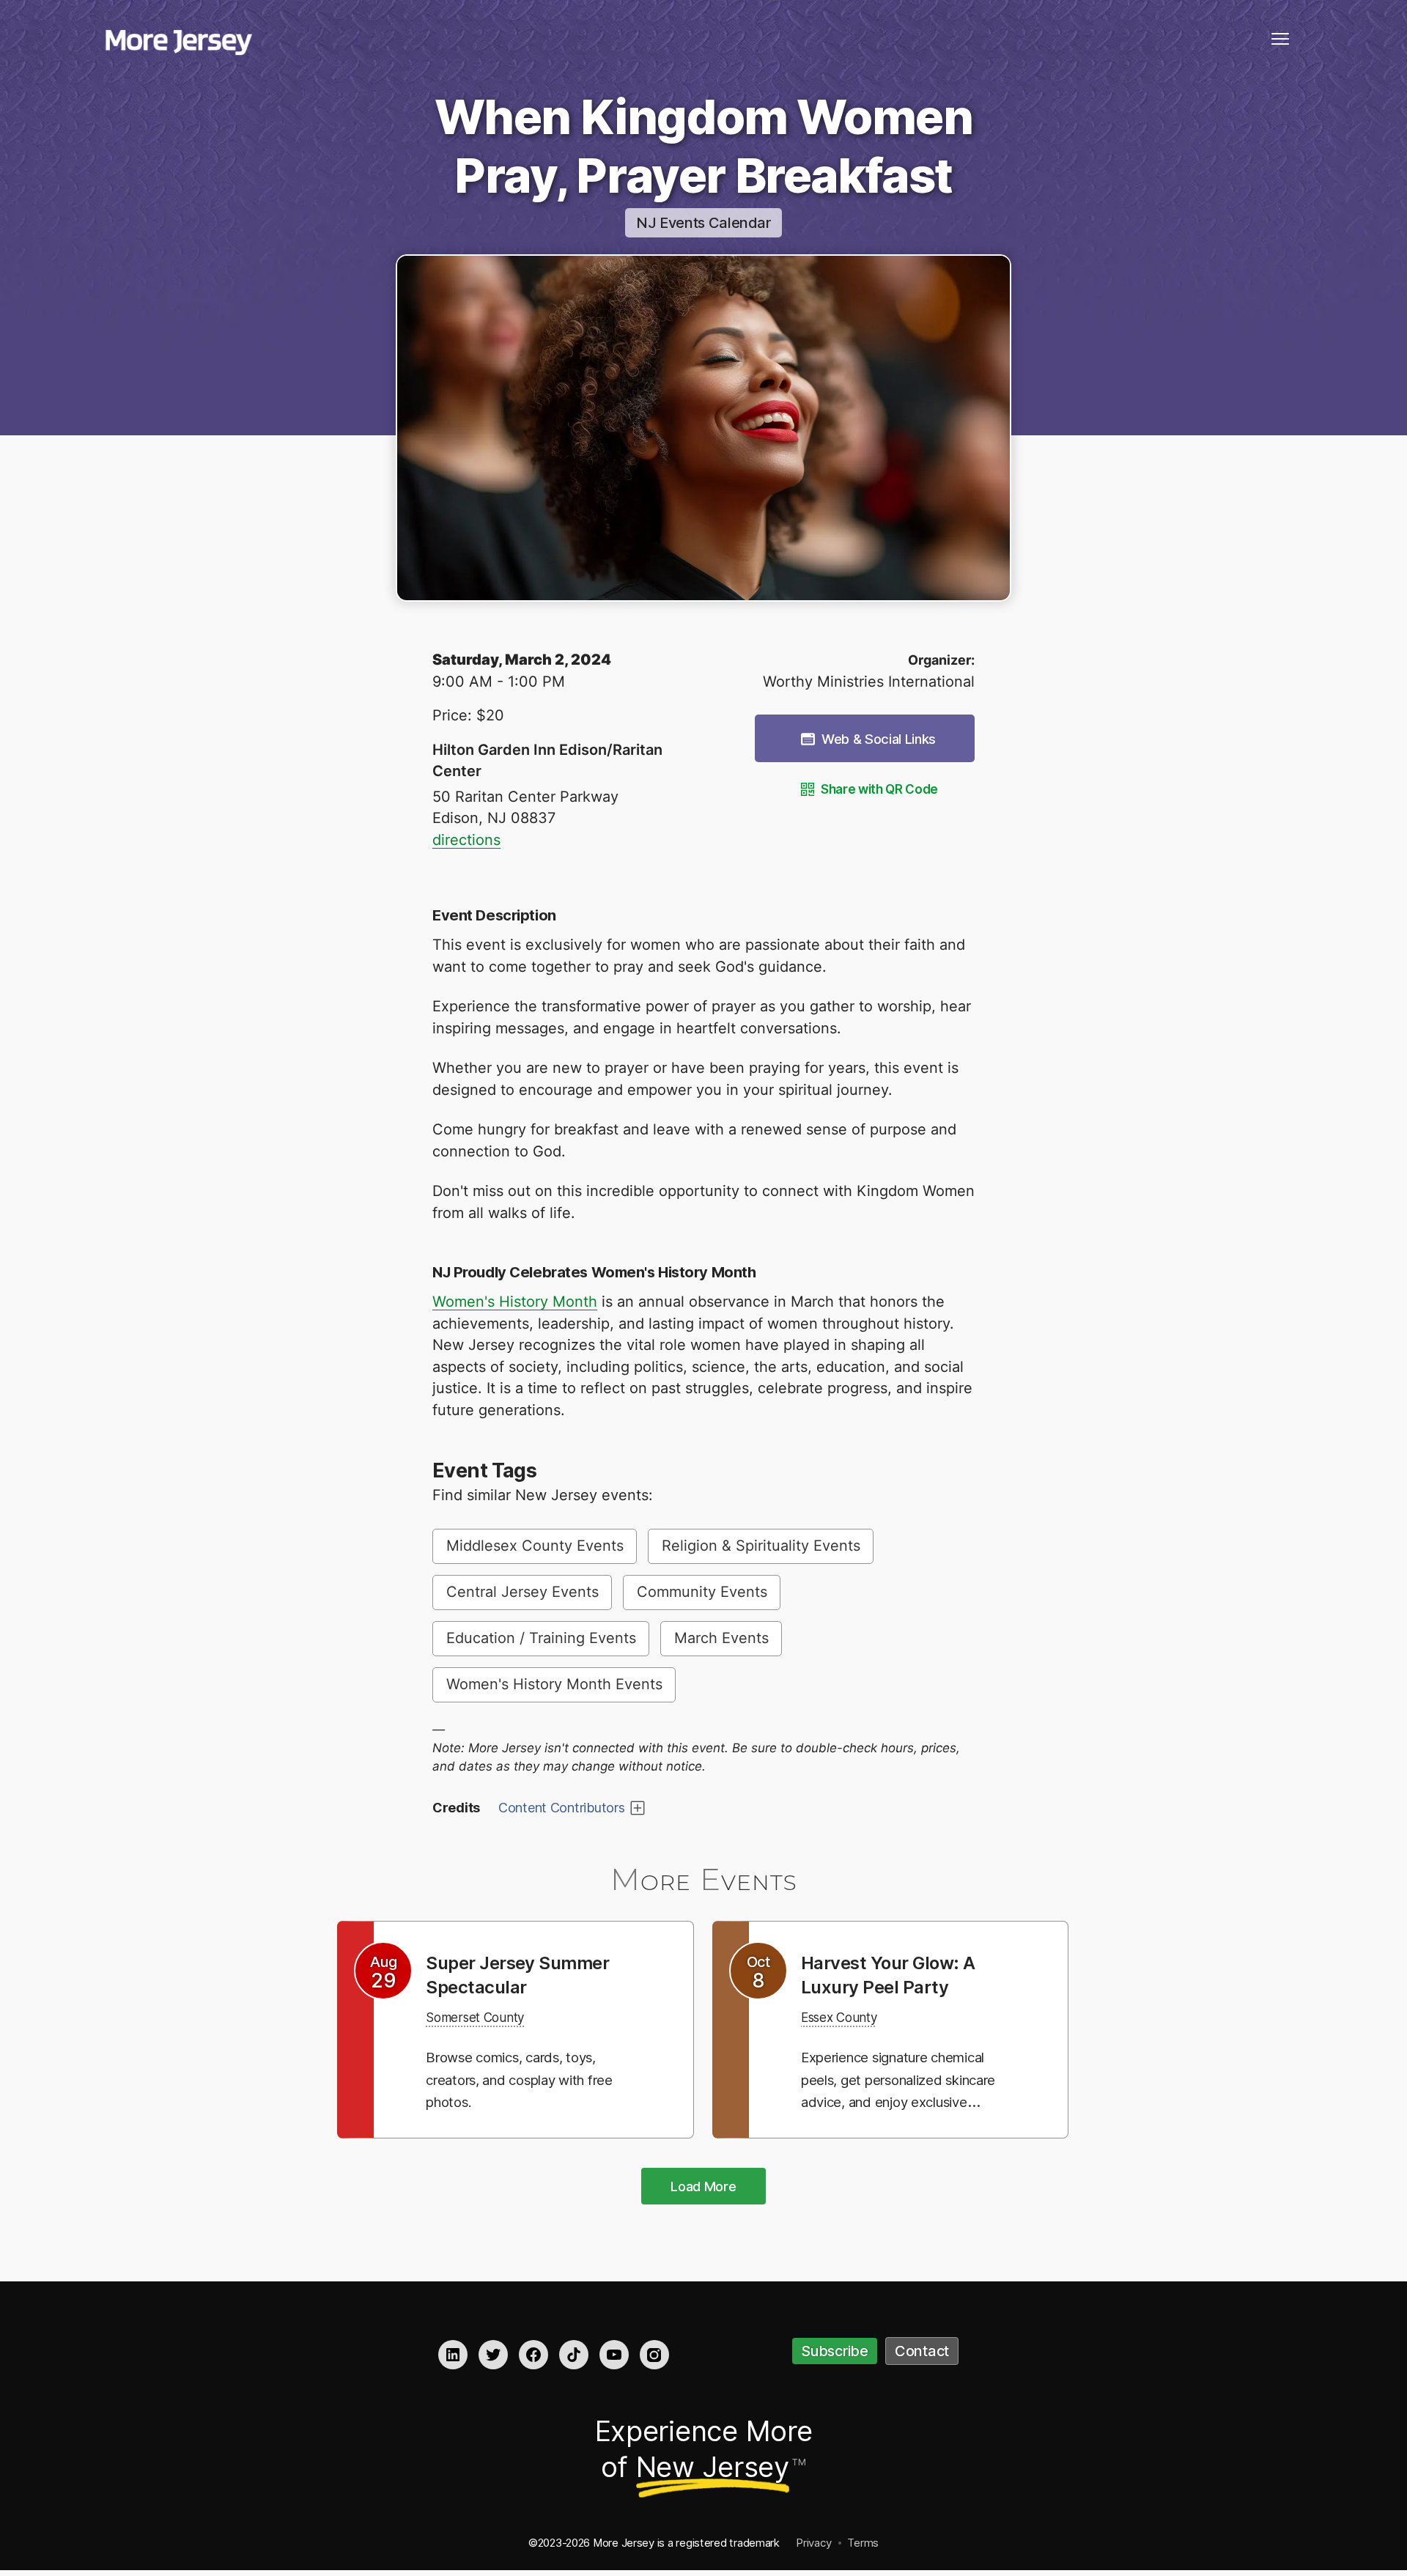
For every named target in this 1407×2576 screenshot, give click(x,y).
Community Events (702, 1592)
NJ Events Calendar (703, 223)
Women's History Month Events (554, 1684)
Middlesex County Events (535, 1546)
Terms (863, 2543)
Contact (922, 2351)
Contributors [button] (562, 1808)
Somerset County (485, 2017)
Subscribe (835, 2351)
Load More (703, 2186)
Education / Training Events (541, 1638)
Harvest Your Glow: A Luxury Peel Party (898, 1974)
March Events (721, 1638)
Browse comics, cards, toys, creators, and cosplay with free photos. (525, 2079)
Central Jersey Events (522, 1592)
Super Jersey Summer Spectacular (529, 1974)
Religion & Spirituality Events (761, 1546)
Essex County (847, 2017)
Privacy (813, 2543)
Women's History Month (515, 1302)
